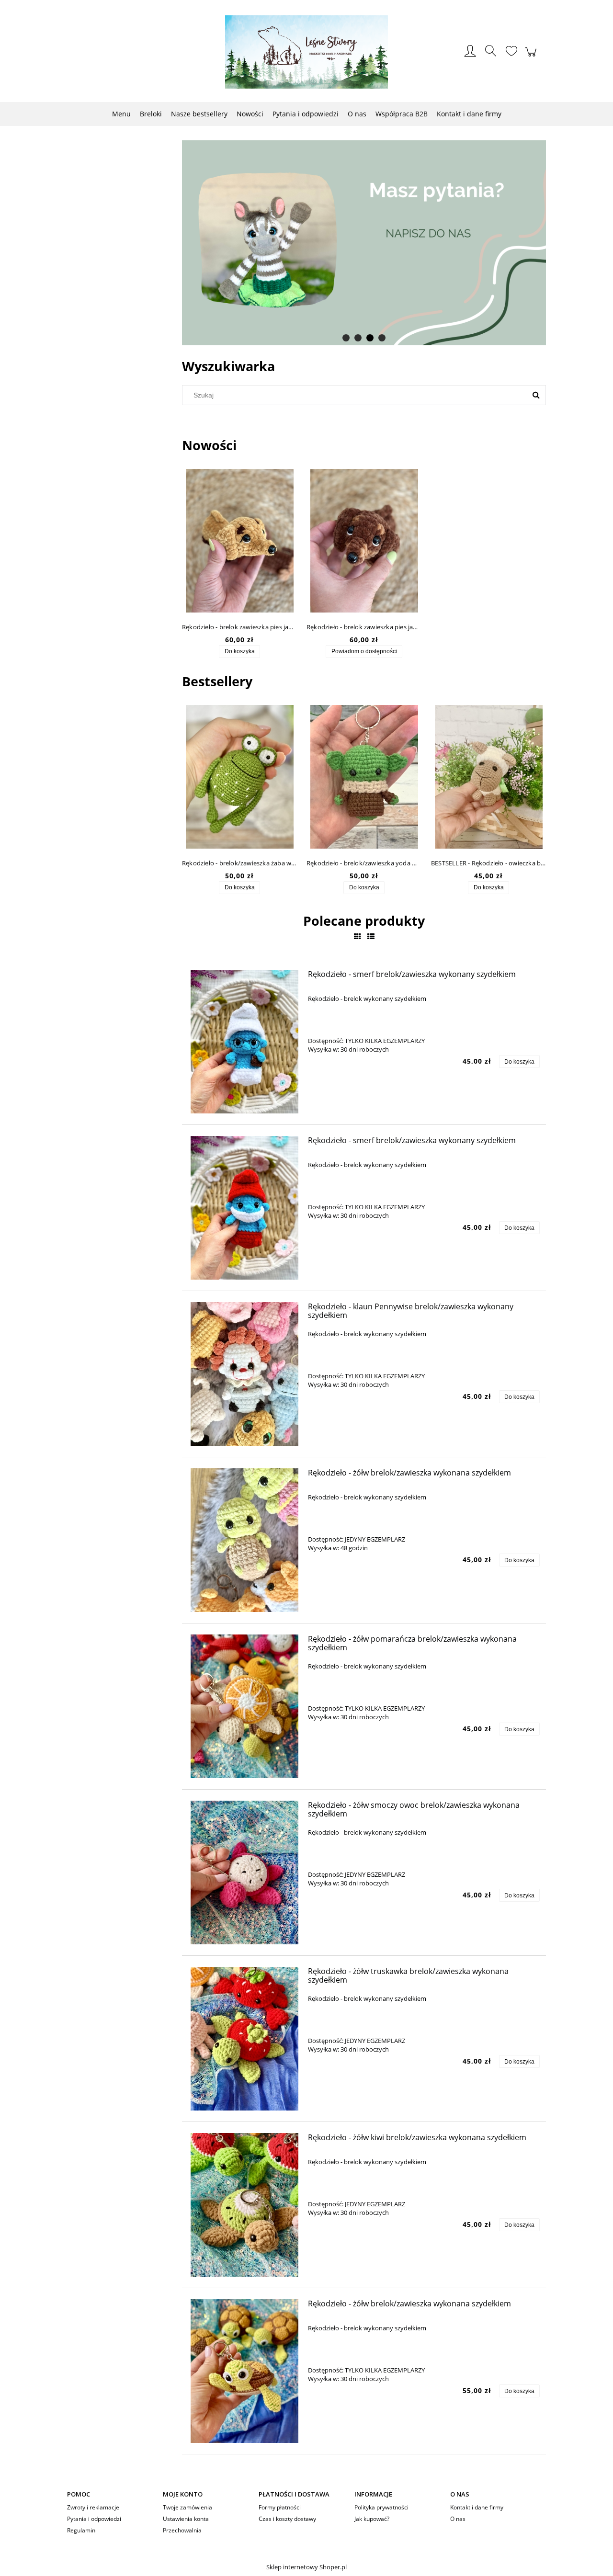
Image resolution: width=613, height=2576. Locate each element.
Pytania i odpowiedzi (94, 2519)
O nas (458, 2519)
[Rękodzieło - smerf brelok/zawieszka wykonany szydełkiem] (244, 1042)
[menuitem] (121, 114)
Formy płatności (280, 2507)
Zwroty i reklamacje (93, 2507)
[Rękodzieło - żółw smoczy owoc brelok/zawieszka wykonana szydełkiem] (244, 1872)
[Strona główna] (306, 52)
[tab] (346, 338)
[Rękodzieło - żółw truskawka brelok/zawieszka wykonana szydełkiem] (244, 2039)
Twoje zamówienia (187, 2507)
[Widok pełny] (371, 936)
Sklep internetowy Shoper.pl (306, 2567)
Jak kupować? (372, 2519)
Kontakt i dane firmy (477, 2507)
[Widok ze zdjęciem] (358, 936)
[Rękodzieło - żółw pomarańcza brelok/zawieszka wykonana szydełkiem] (244, 1706)
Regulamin (81, 2530)
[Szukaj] (536, 395)
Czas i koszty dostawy (287, 2519)
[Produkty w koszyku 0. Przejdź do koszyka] (532, 57)
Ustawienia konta (186, 2519)
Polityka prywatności (381, 2507)
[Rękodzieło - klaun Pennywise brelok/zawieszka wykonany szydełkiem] (244, 1374)
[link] (364, 243)
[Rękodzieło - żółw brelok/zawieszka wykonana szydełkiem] (244, 1540)
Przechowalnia (182, 2530)
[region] (364, 243)
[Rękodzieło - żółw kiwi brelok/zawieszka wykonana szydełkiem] (244, 2205)
